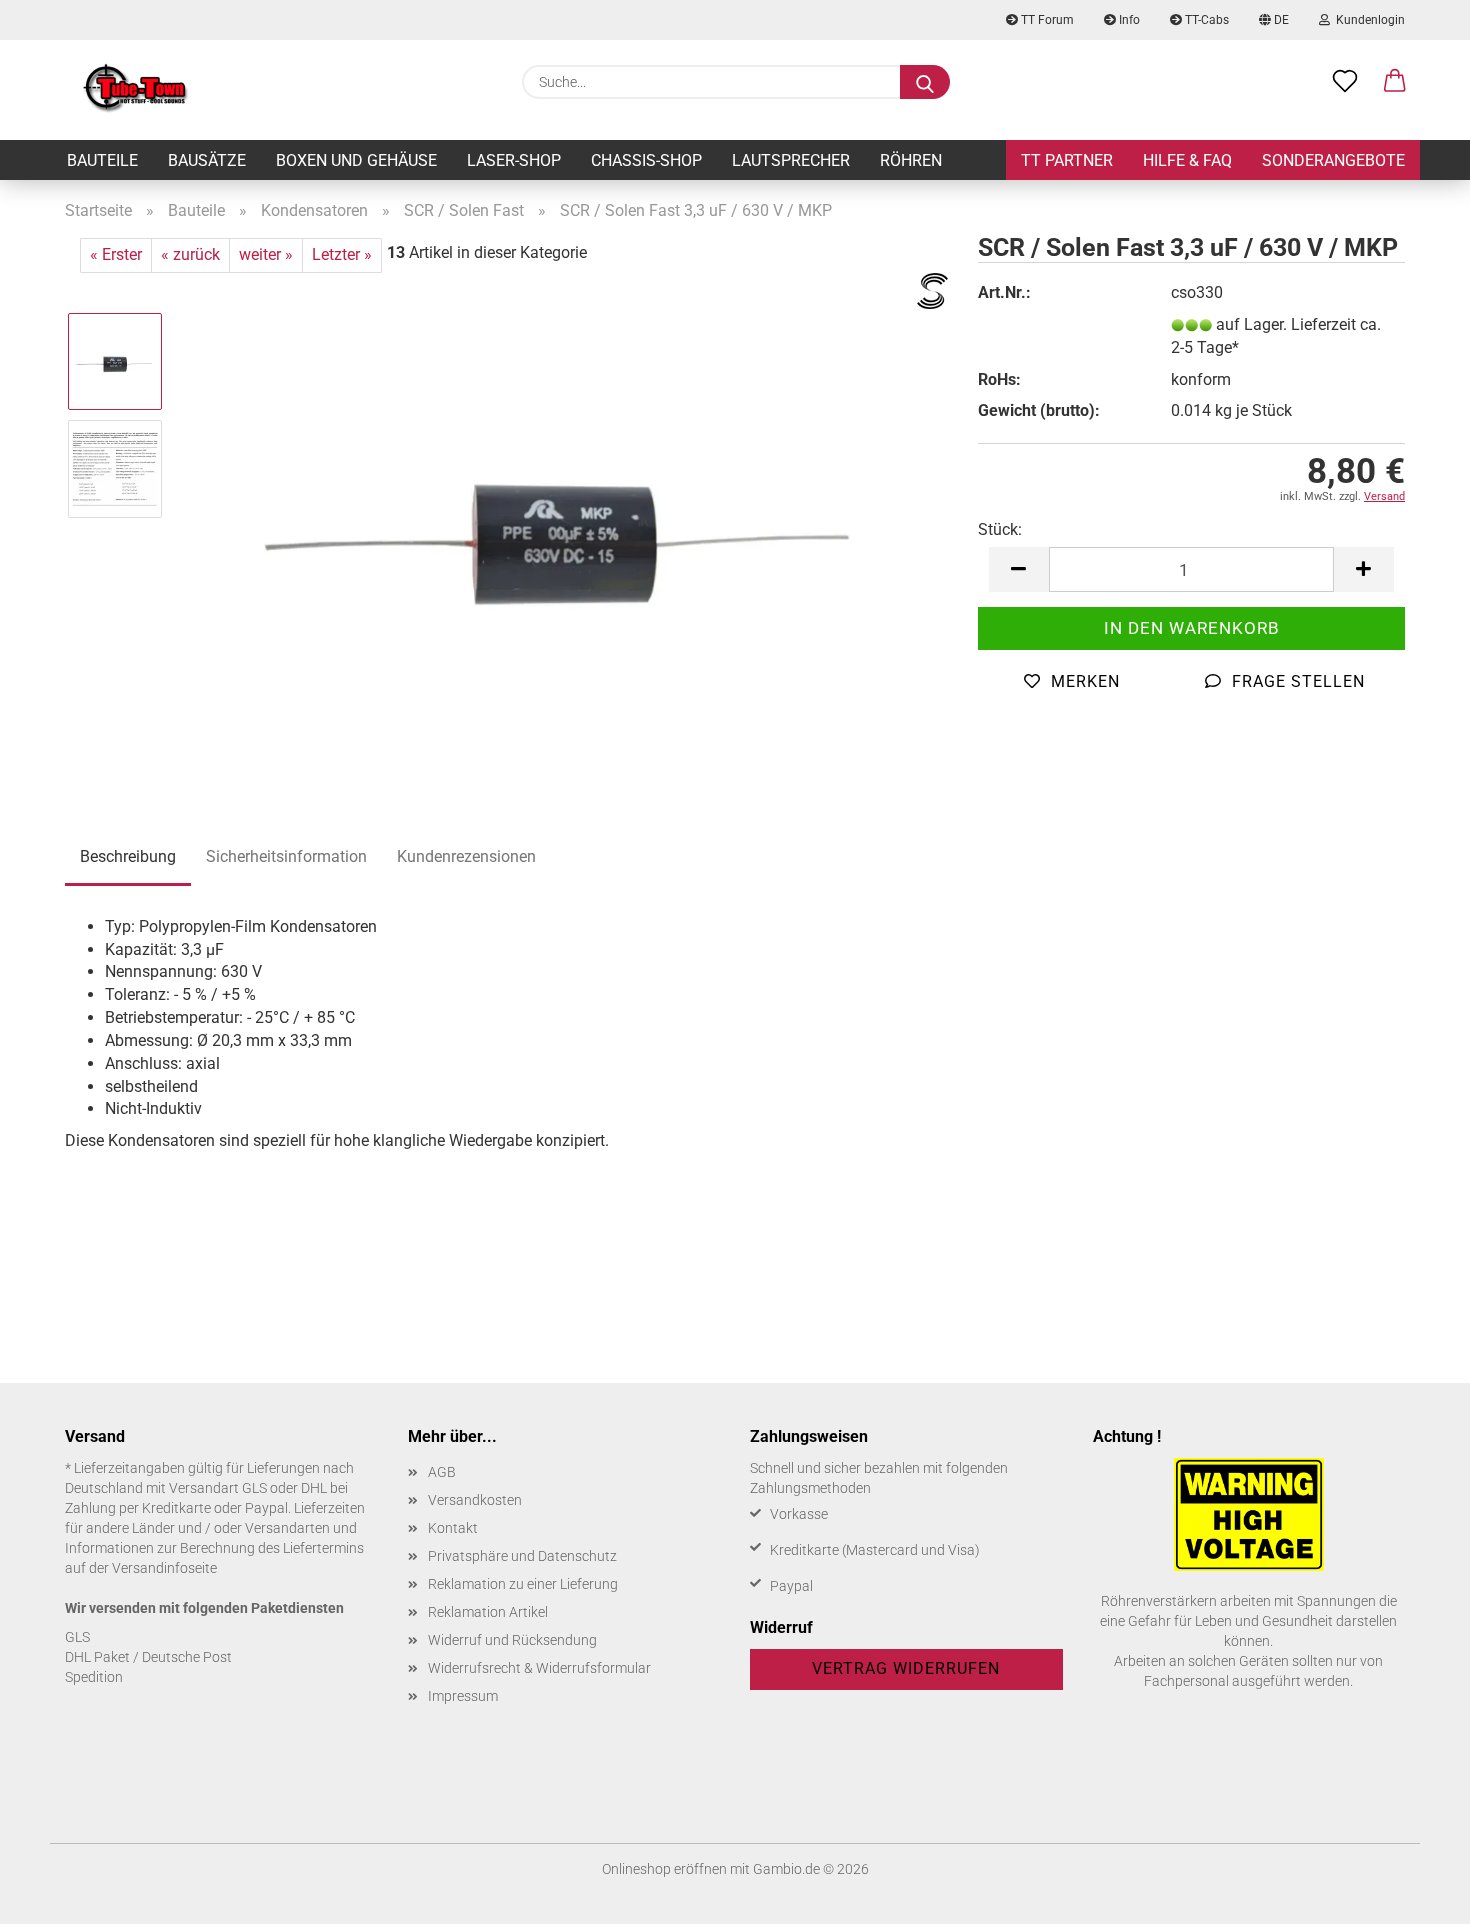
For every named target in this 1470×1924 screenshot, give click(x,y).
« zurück (190, 254)
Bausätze (207, 160)
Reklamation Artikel (488, 1612)
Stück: (1000, 529)
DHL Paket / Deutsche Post (148, 1657)
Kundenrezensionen (466, 856)
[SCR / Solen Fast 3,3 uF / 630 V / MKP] (564, 521)
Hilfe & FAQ (1187, 160)
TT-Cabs (1205, 20)
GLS (77, 1637)
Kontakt (453, 1528)
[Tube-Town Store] (135, 90)
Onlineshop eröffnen (664, 1869)
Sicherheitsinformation (286, 856)
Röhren (911, 160)
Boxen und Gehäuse (356, 160)
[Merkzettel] (1345, 82)
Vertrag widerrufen (906, 1668)
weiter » (266, 254)
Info (1128, 20)
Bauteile (102, 160)
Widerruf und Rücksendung (512, 1640)
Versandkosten (475, 1500)
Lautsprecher (791, 160)
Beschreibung (128, 856)
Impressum (463, 1696)
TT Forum (1046, 20)
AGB (442, 1472)
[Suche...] (925, 82)
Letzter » (342, 254)
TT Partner (1067, 160)
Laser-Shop (514, 160)
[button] (1395, 82)
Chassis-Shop (646, 160)
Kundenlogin (1367, 20)
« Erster (116, 254)
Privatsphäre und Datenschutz (522, 1556)
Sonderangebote (1333, 160)
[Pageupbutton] (1415, 1894)
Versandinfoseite (164, 1568)
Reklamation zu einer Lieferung (523, 1584)
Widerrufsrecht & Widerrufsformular (539, 1668)
